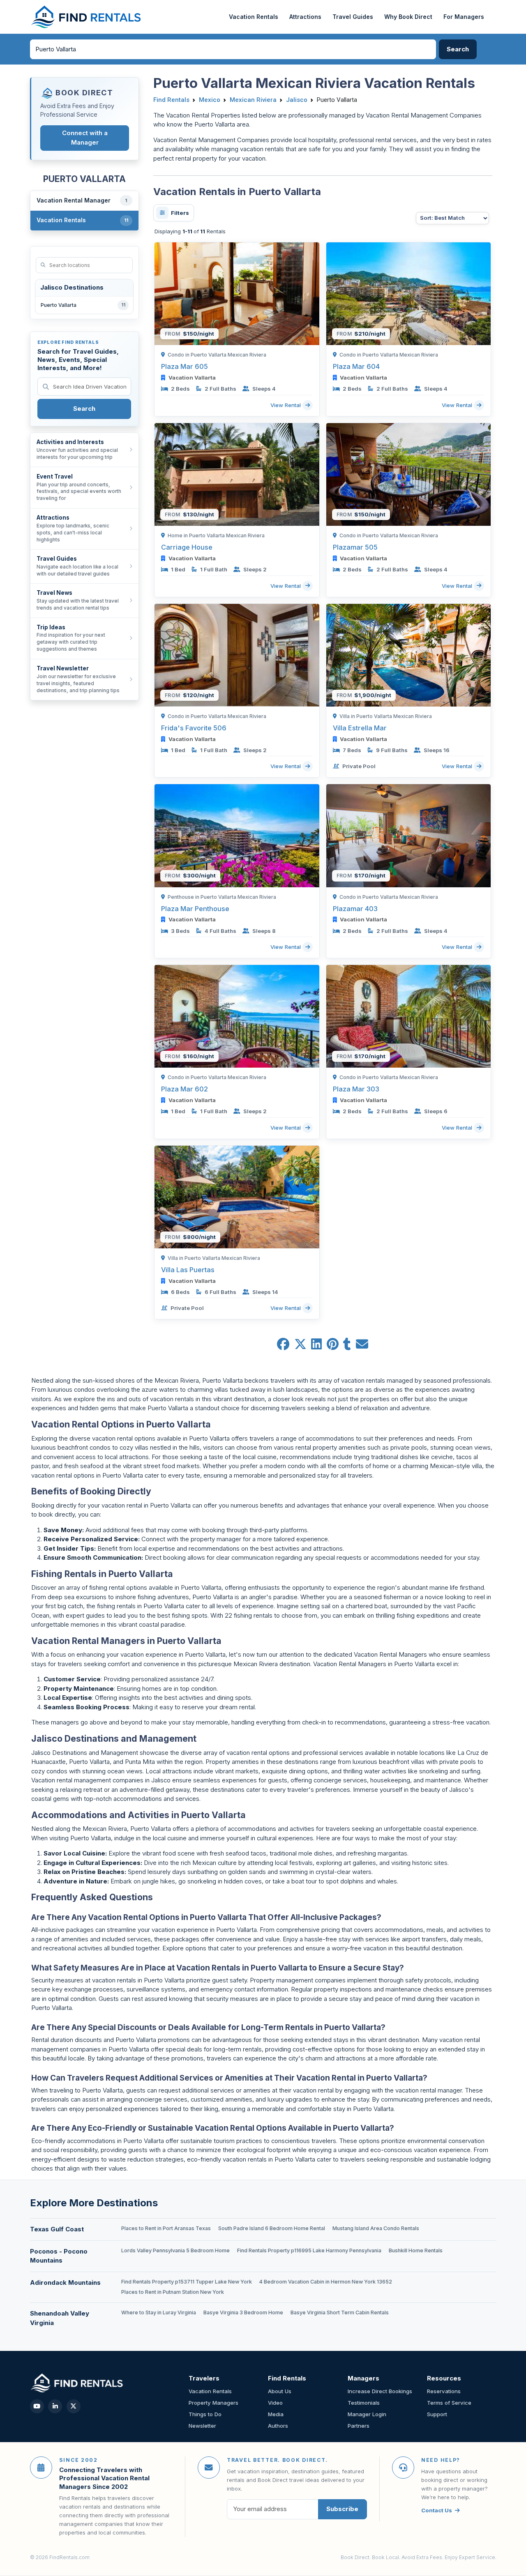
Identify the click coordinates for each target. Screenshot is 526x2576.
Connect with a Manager (85, 138)
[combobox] (233, 49)
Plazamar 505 (355, 547)
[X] (74, 2406)
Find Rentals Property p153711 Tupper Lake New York (187, 2282)
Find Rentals (171, 100)
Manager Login (367, 2414)
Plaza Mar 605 (185, 366)
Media (276, 2414)
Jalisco (297, 100)
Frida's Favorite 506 (194, 728)
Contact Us (437, 2510)
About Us (280, 2391)
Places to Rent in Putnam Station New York (173, 2292)
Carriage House (187, 547)
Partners (359, 2426)
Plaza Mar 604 (356, 366)
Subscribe (342, 2509)
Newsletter (202, 2426)
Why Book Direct (408, 17)
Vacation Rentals (254, 17)
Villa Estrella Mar (360, 728)
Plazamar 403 (355, 909)
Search (84, 409)
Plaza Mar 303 (356, 1089)
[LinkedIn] (55, 2406)
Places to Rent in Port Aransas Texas (166, 2228)
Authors (278, 2426)
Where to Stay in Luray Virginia (159, 2312)
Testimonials (364, 2403)
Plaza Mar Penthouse (195, 909)
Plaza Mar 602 (185, 1089)
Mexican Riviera (253, 100)
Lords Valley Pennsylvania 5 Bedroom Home (175, 2250)
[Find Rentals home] (87, 17)
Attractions (305, 17)
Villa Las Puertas (188, 1270)
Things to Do (205, 2414)
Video (275, 2403)
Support (437, 2414)
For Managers (464, 17)
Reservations (444, 2391)
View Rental (286, 405)
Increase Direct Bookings (380, 2391)
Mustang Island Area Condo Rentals (376, 2228)
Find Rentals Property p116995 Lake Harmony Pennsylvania (309, 2250)
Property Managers (213, 2403)
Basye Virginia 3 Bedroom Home (243, 2312)
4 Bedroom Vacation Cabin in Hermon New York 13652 (326, 2282)
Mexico (210, 100)
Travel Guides (353, 17)
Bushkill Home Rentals (416, 2250)
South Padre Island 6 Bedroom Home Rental (272, 2228)
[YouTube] (37, 2406)
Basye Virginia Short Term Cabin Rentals (340, 2312)
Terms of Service (449, 2403)
